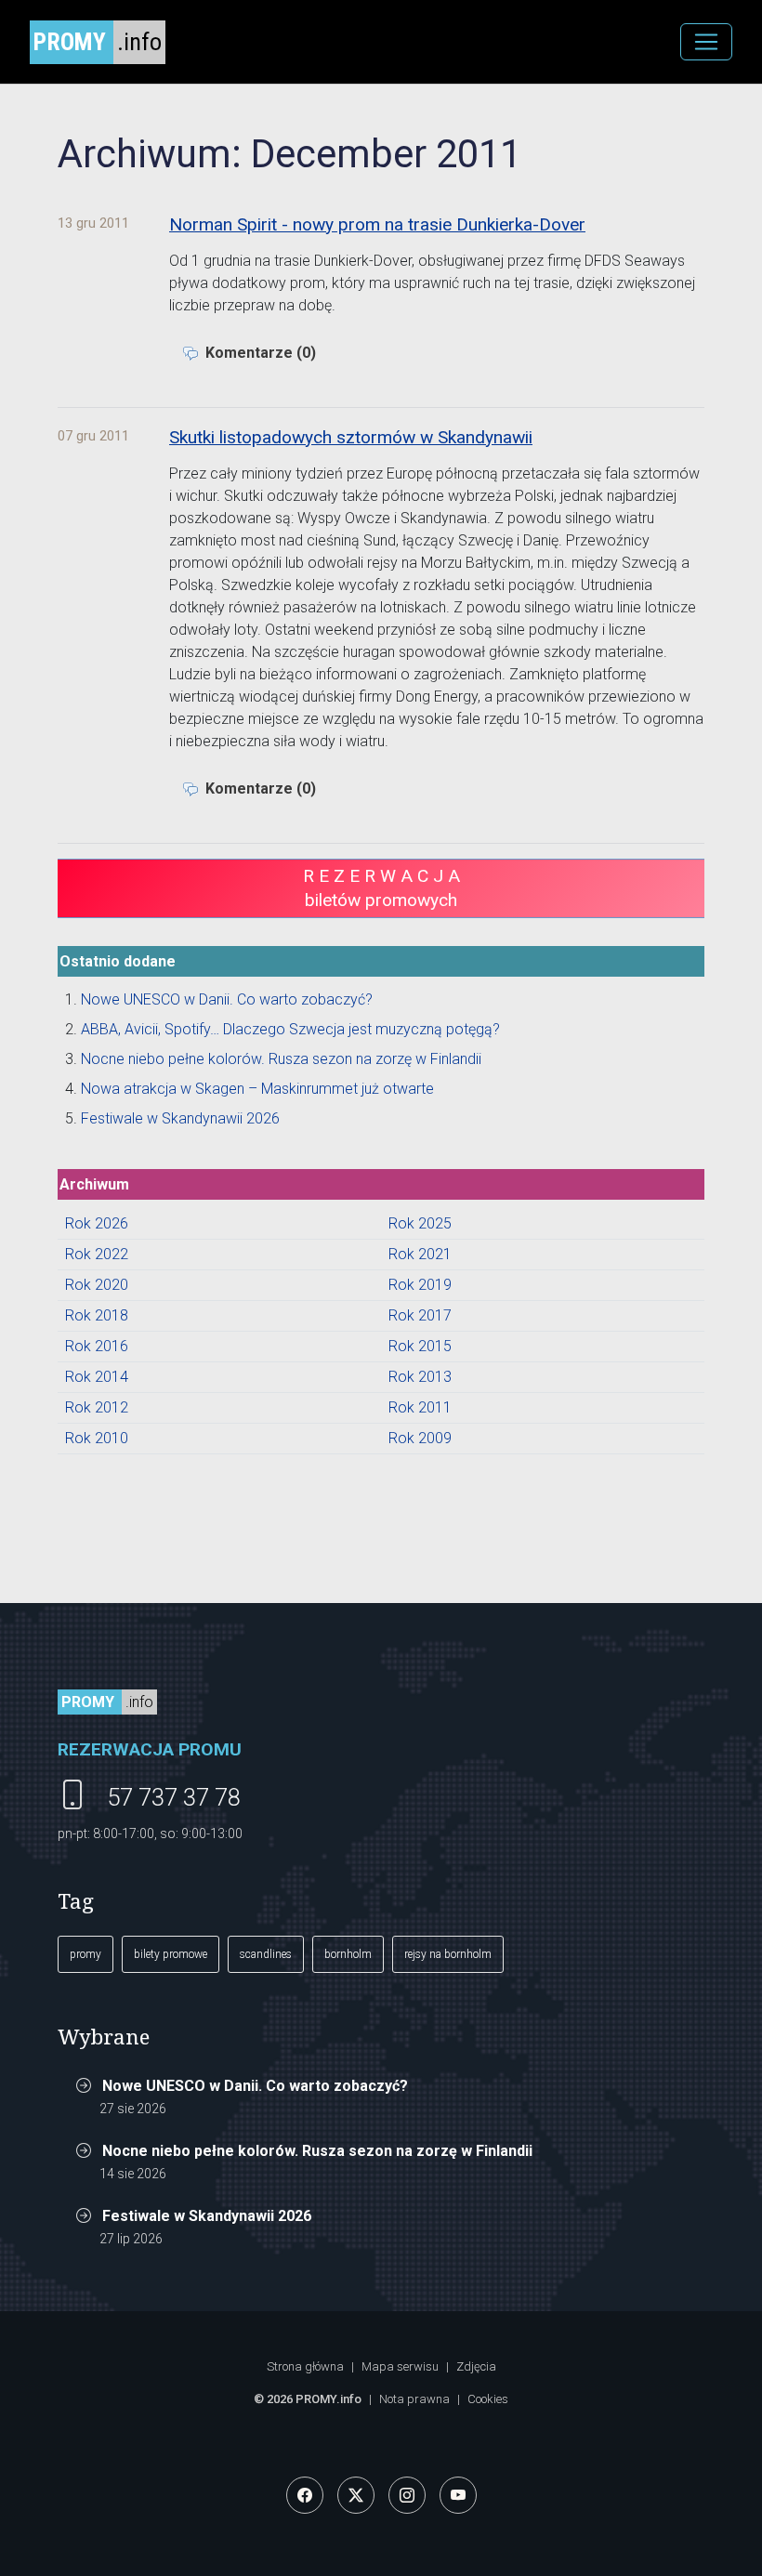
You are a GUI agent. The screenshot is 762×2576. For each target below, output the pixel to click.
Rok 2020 (97, 1285)
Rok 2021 (420, 1254)
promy (85, 1954)
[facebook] (305, 2495)
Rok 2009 (420, 1438)
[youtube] (458, 2495)
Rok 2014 (97, 1377)
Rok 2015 (420, 1346)
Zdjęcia (476, 2366)
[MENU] (706, 42)
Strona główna (305, 2366)
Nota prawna (414, 2399)
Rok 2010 (97, 1438)
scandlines (266, 1954)
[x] (356, 2495)
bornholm (348, 1954)
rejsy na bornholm (448, 1954)
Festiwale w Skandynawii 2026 (180, 1118)
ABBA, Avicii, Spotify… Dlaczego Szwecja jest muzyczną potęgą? (290, 1029)
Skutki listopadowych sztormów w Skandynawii (351, 437)
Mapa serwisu (400, 2366)
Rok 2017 (420, 1315)
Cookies (488, 2399)
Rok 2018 (97, 1315)
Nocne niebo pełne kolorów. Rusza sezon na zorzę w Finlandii (281, 1059)
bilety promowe (171, 1954)
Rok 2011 (420, 1407)
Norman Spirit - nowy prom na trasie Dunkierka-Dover (377, 224)
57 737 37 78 (174, 1797)
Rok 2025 (420, 1223)
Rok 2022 (97, 1254)
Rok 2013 (420, 1377)
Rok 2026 (97, 1223)
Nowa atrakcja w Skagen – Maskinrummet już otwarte (257, 1089)
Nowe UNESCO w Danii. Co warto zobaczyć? (227, 999)
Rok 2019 (420, 1285)
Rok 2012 (97, 1407)
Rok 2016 (97, 1346)
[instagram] (407, 2495)
